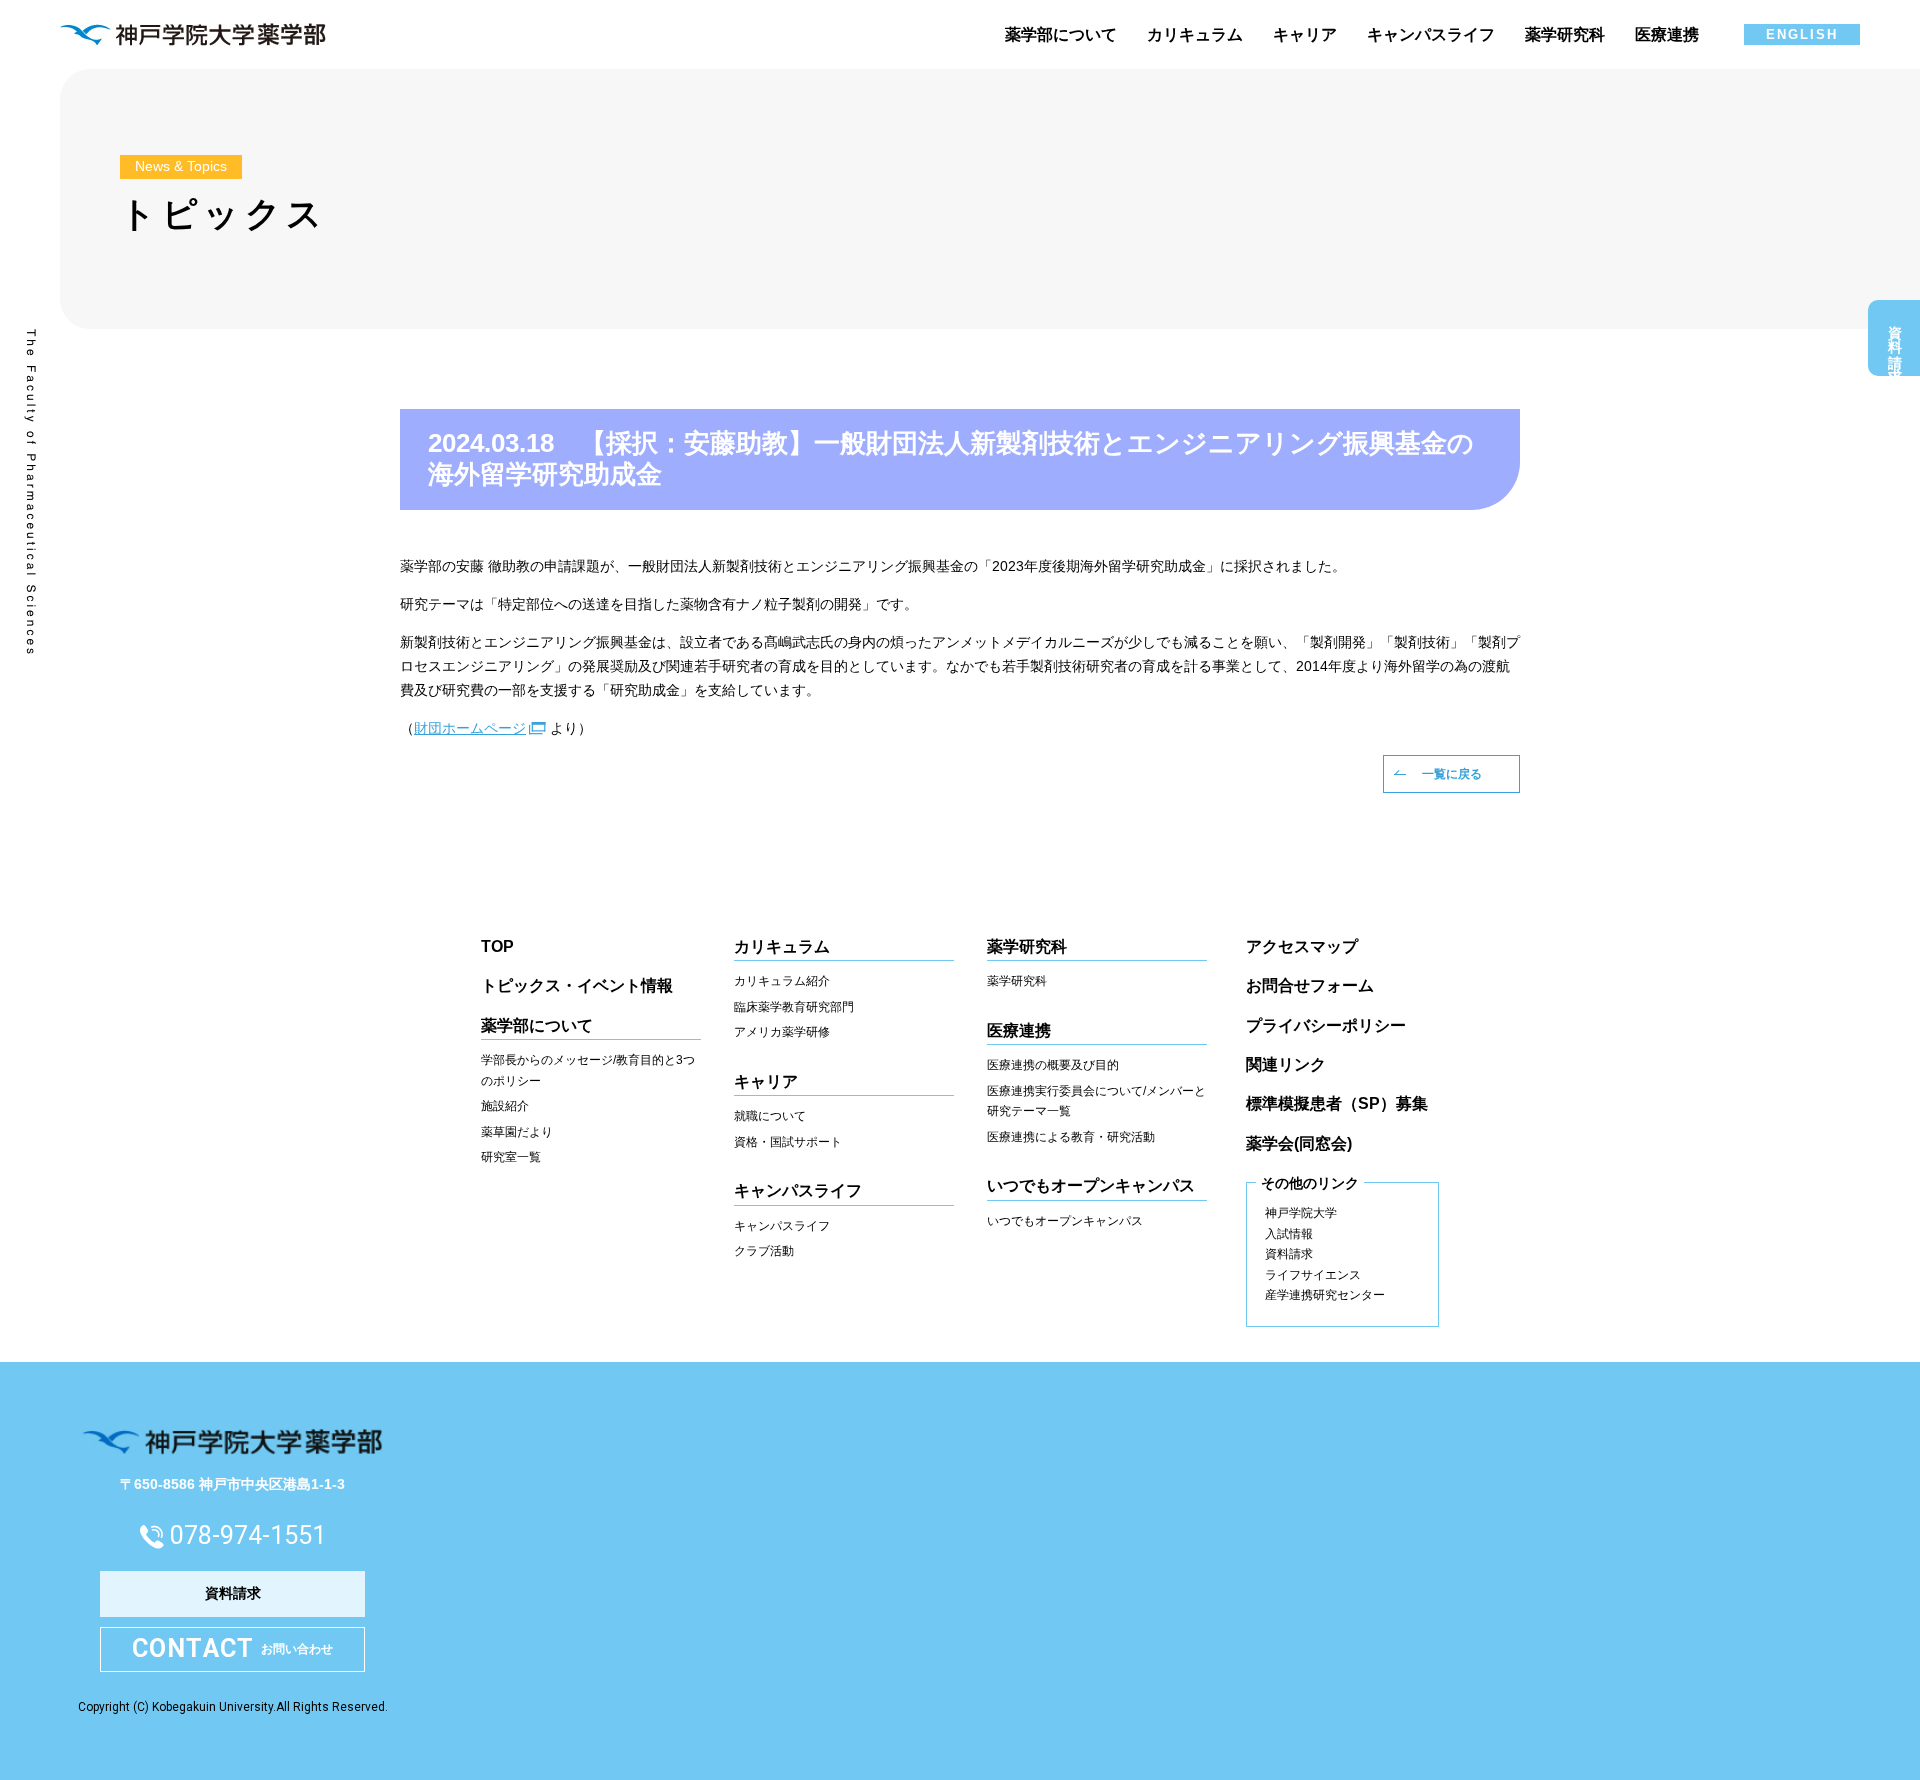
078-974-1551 (248, 1535)
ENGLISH (1802, 34)
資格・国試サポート (788, 1142)
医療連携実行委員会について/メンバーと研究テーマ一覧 (1096, 1101)
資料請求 (1895, 343)
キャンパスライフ (782, 1226)
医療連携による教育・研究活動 (1071, 1137)
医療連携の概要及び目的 (1053, 1065)
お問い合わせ (233, 1648)
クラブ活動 (764, 1251)
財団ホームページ (470, 728)
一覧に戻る (1452, 774)
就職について (770, 1116)
